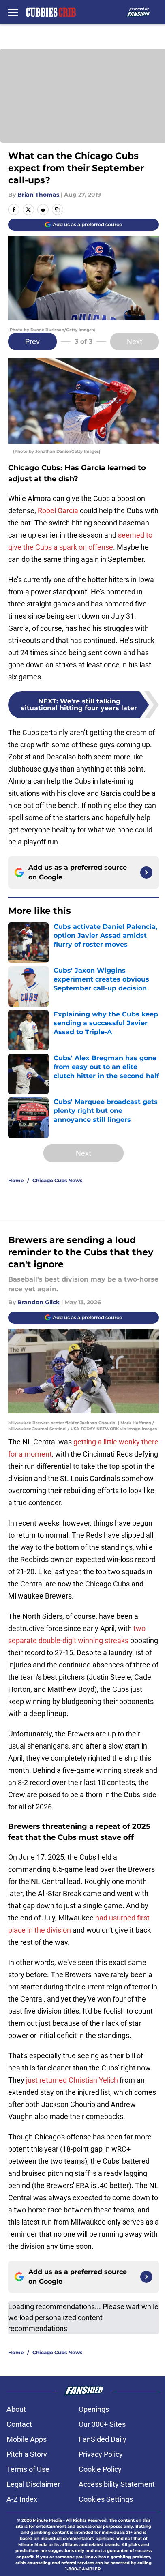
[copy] (58, 210)
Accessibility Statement (117, 2484)
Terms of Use (28, 2469)
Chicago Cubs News (57, 1180)
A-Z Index (22, 2499)
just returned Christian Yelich (72, 2080)
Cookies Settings (106, 2499)
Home (16, 1180)
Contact (19, 2424)
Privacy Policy (101, 2454)
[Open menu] (13, 12)
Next (135, 342)
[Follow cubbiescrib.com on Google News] (146, 872)
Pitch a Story (27, 2454)
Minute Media (47, 2520)
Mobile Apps (27, 2439)
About (16, 2409)
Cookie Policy (100, 2469)
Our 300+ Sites (102, 2424)
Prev (32, 342)
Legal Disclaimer (33, 2484)
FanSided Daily (103, 2439)
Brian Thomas (38, 195)
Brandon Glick (39, 1302)
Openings (94, 2409)
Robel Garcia (58, 511)
